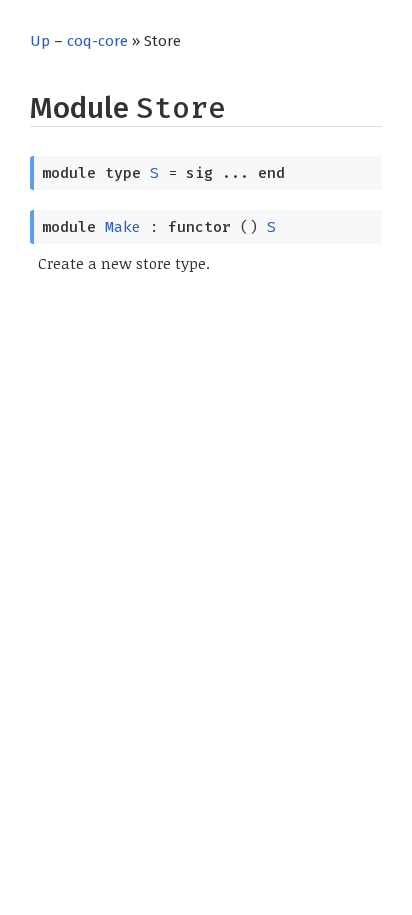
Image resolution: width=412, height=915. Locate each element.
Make (123, 227)
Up (40, 41)
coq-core (97, 41)
